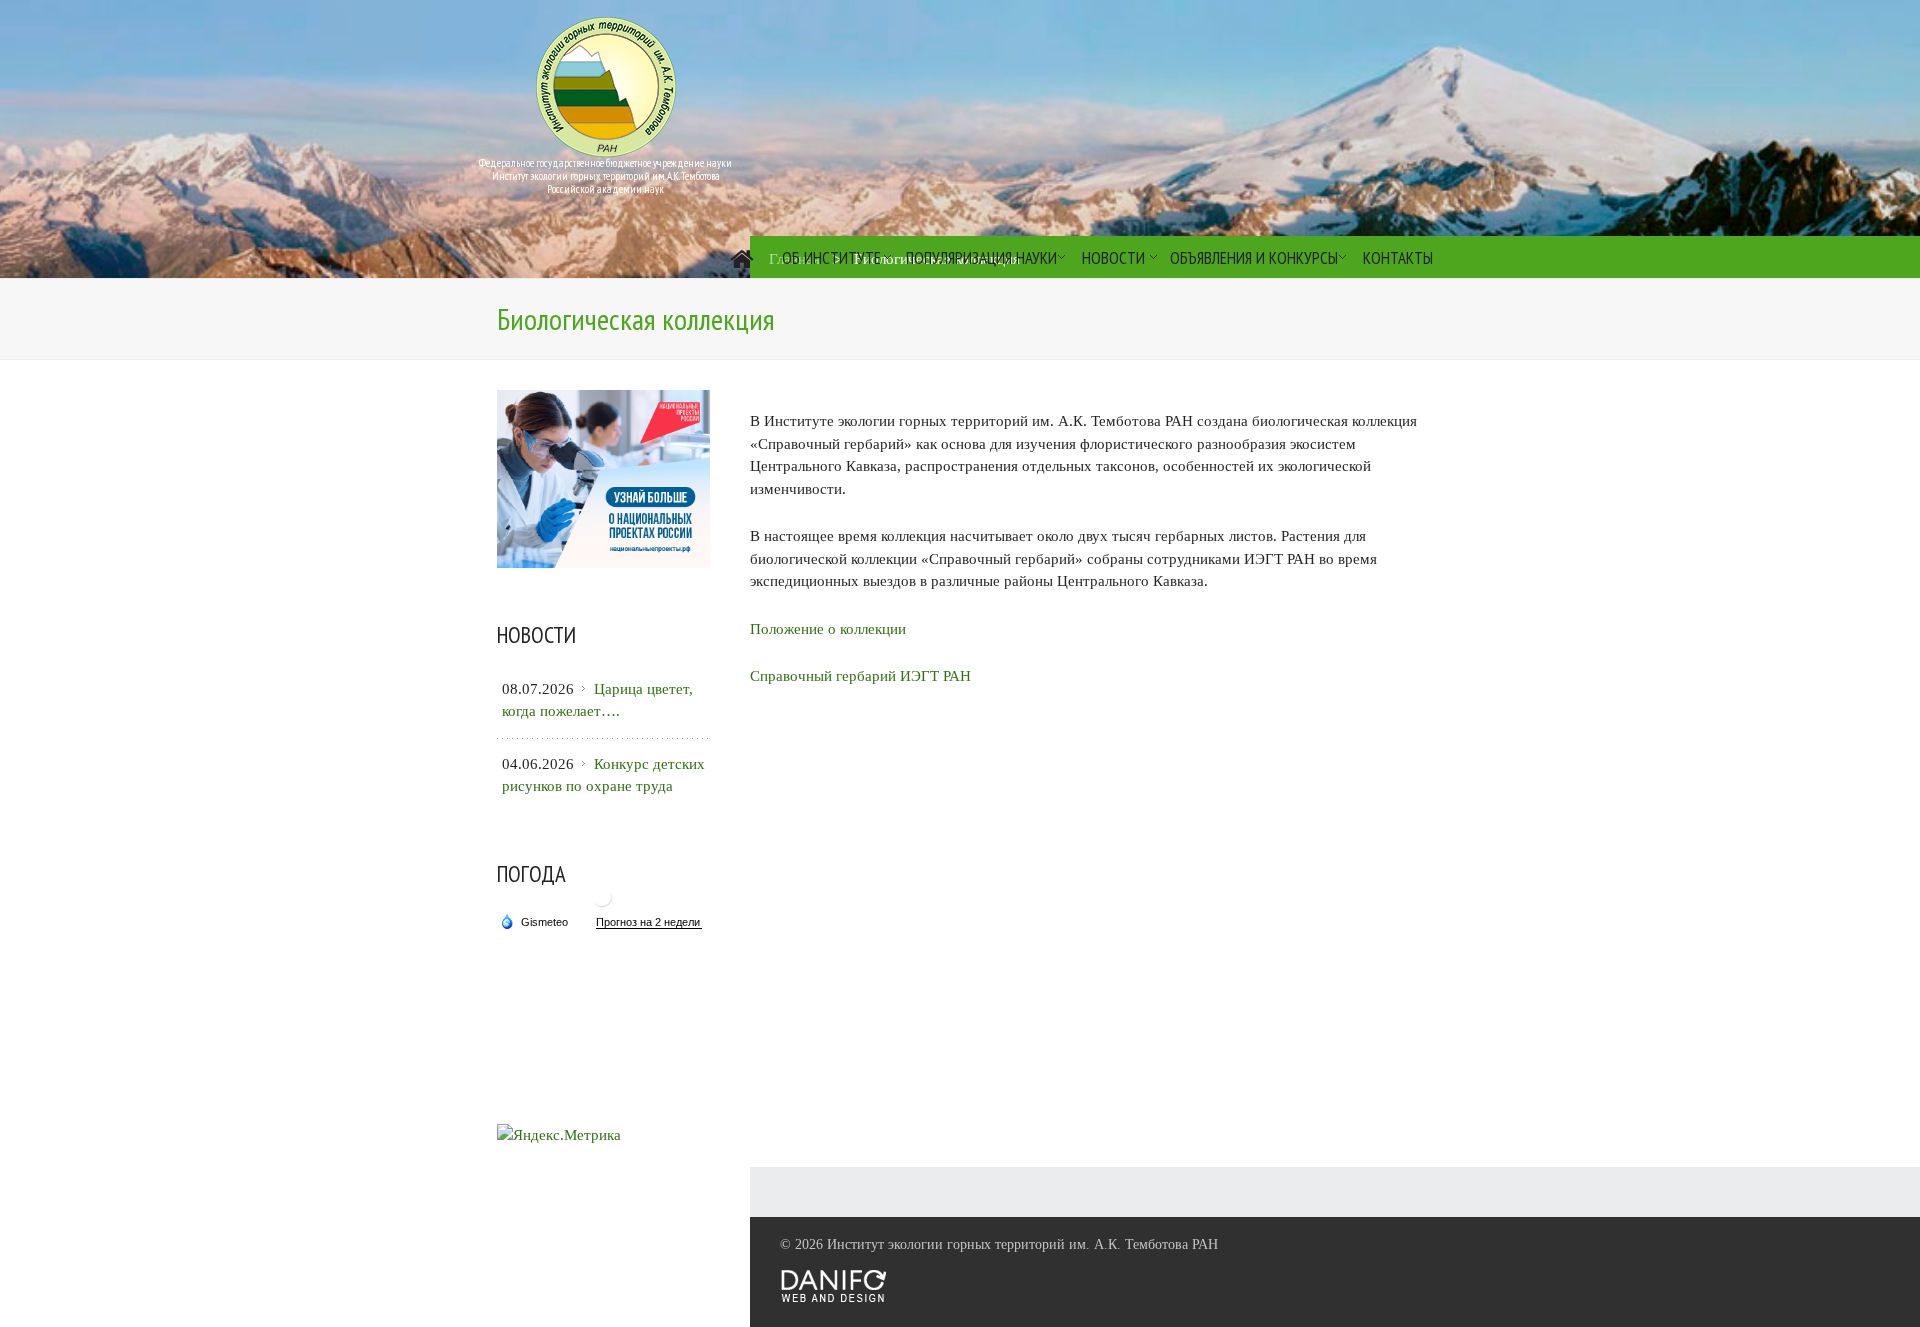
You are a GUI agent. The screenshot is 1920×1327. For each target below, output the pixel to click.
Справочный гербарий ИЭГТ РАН (860, 676)
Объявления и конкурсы (1254, 258)
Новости (1113, 258)
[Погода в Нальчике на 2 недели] (649, 922)
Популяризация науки (981, 258)
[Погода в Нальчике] (602, 904)
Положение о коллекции (828, 629)
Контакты (1398, 258)
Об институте (831, 258)
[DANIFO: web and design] (833, 1298)
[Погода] (534, 921)
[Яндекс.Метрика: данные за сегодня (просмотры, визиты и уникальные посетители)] (559, 1135)
